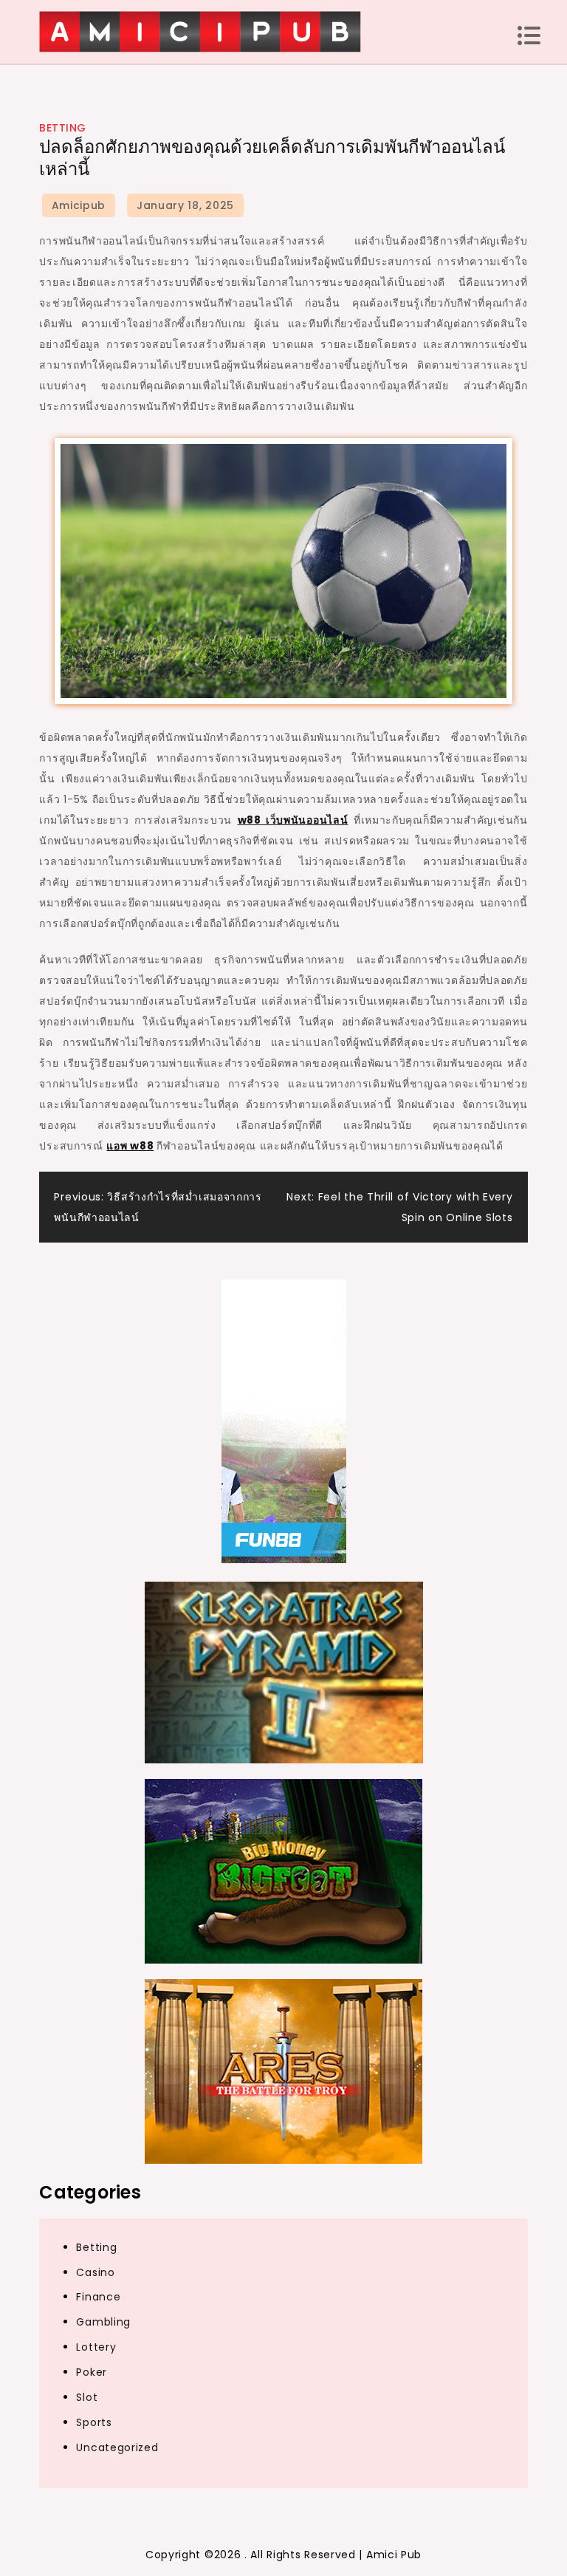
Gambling (103, 2322)
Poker (92, 2372)
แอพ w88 (130, 1146)
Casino (95, 2272)
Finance (98, 2297)
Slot (87, 2397)
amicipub (79, 205)
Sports (94, 2422)
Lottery (96, 2347)
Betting (63, 128)
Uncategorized (117, 2447)
